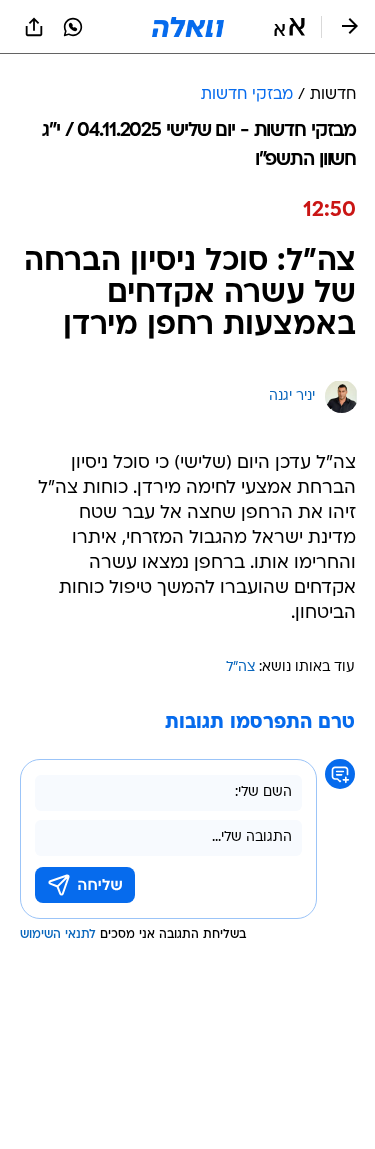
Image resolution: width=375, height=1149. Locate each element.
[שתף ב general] (34, 27)
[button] (289, 27)
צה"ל (241, 667)
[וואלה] (188, 27)
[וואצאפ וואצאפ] (73, 27)
